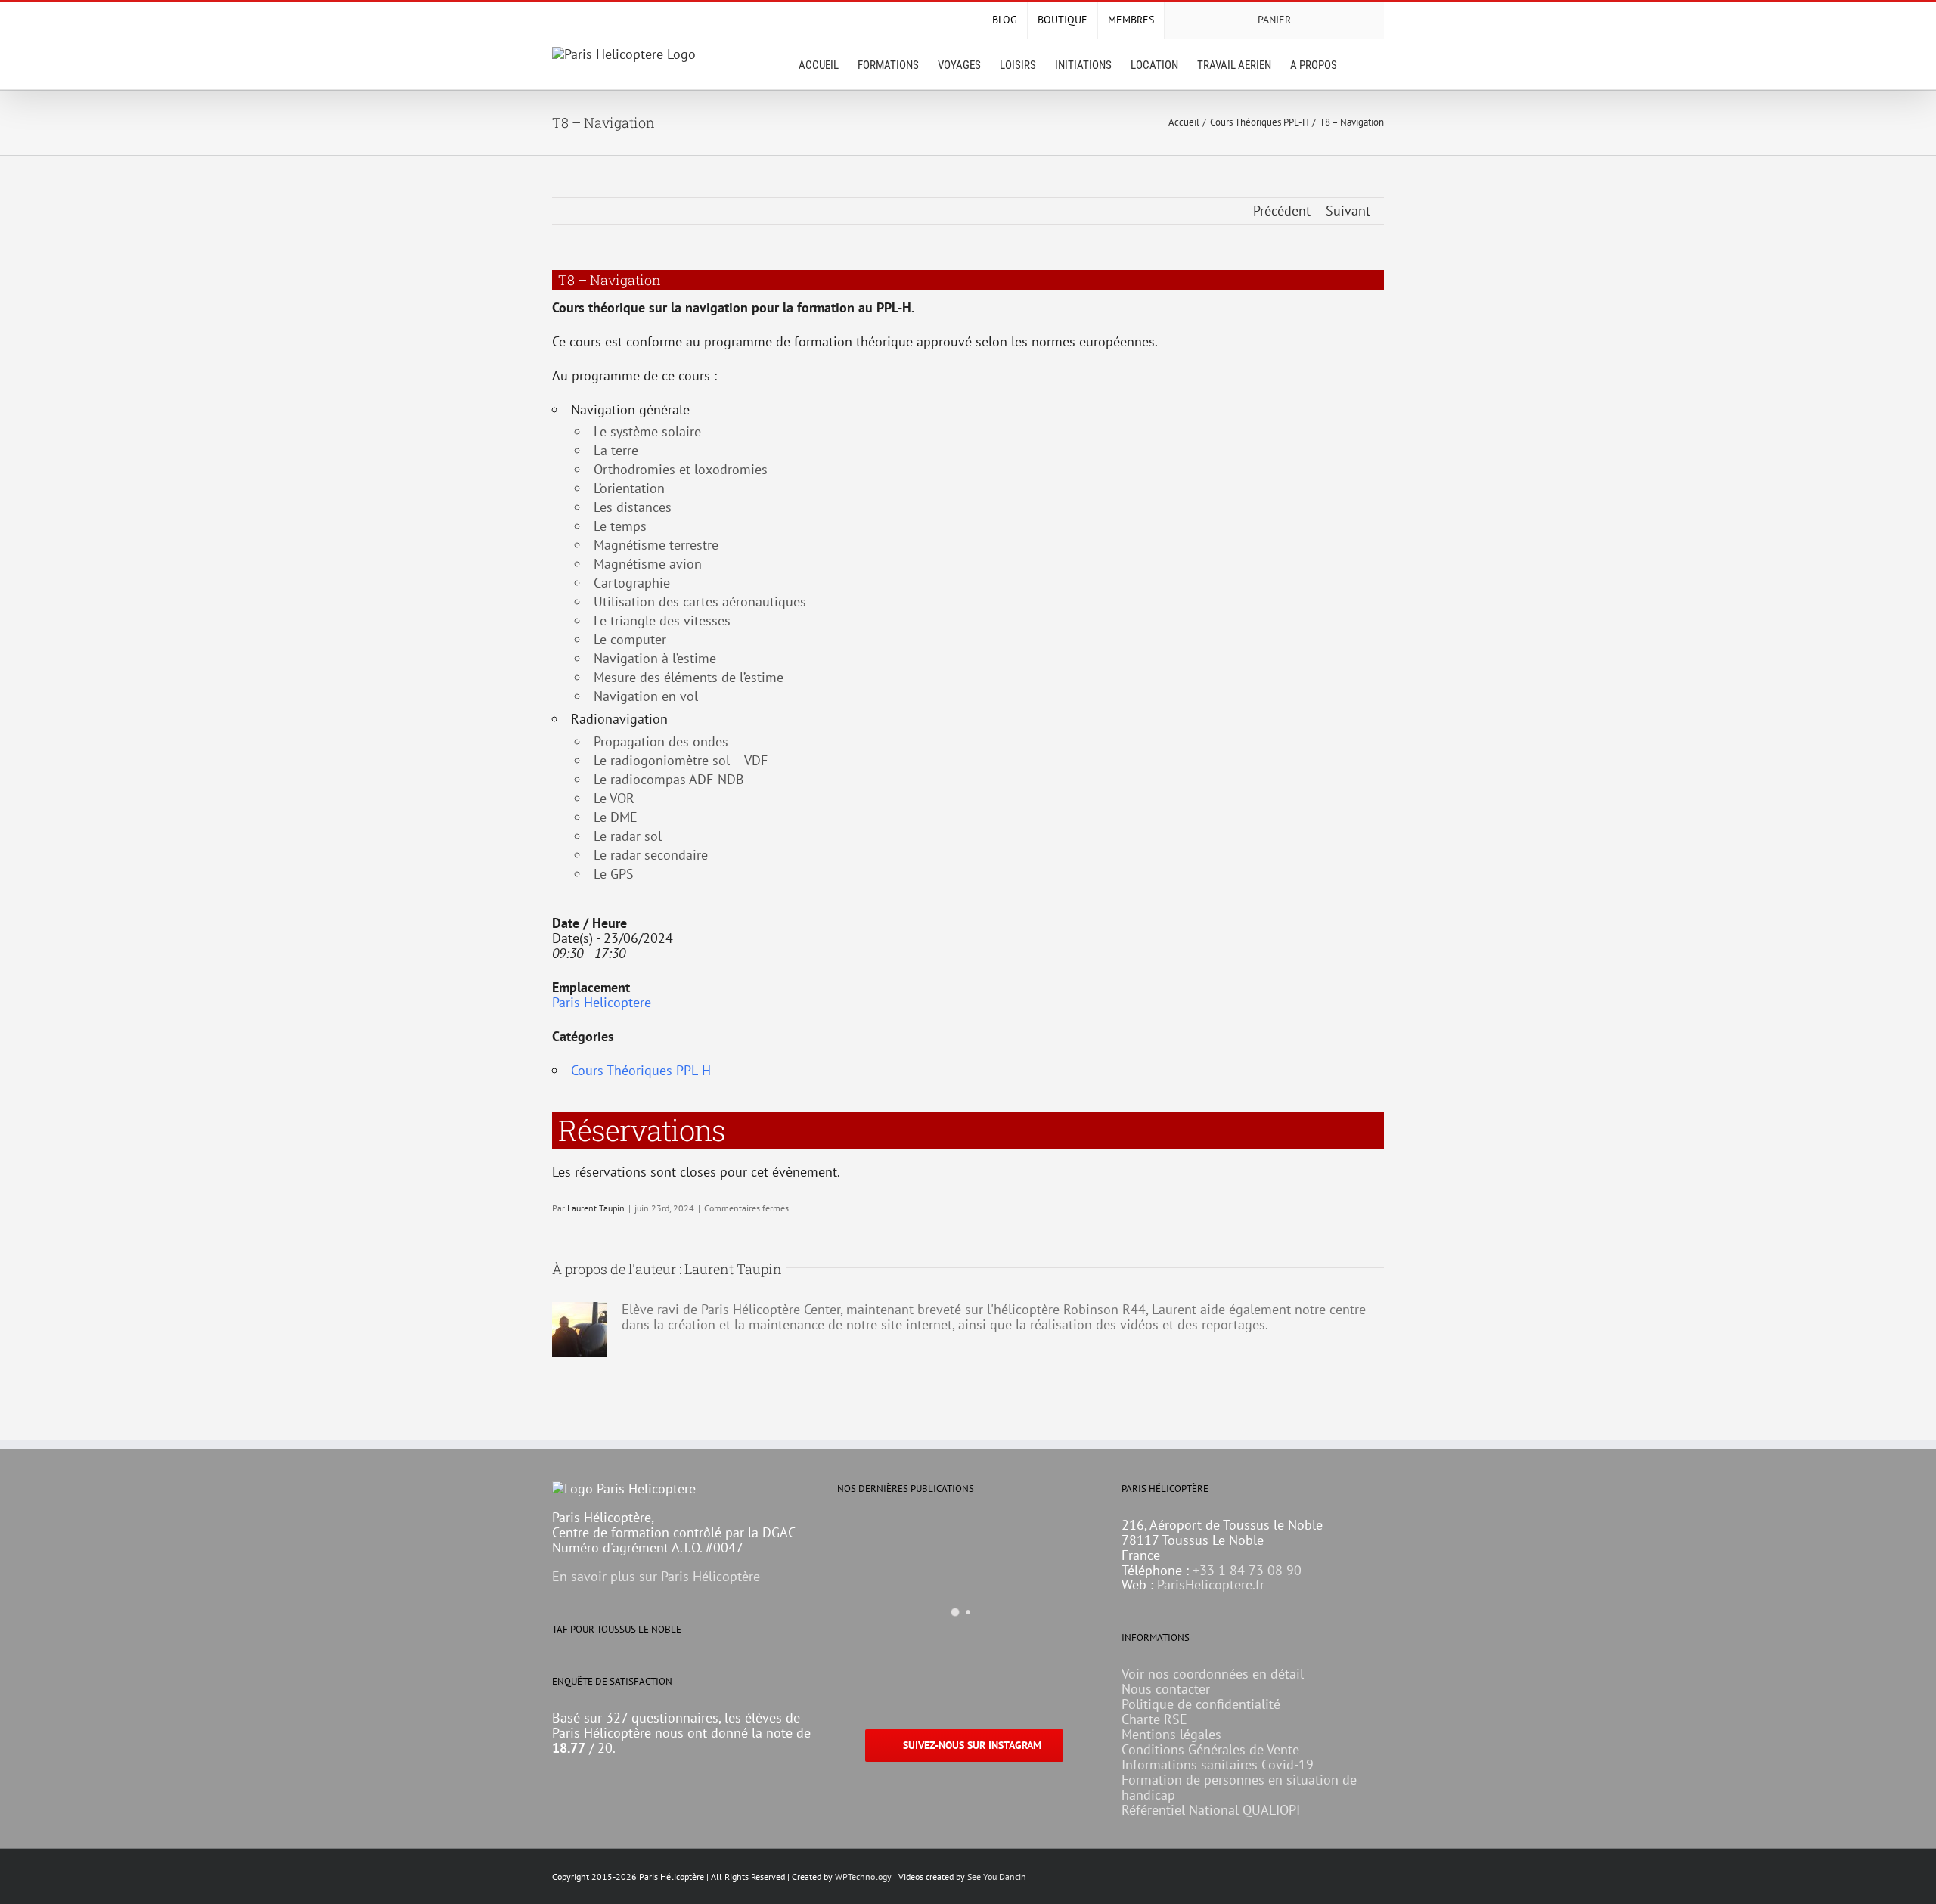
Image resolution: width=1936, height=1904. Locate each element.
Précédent (1282, 211)
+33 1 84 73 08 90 (1247, 1570)
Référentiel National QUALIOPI (1211, 1810)
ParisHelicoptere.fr (1211, 1585)
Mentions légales (1171, 1734)
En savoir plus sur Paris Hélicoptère (656, 1576)
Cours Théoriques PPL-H (641, 1070)
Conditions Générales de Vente (1210, 1749)
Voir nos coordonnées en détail (1213, 1674)
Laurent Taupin (596, 1208)
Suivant (1348, 211)
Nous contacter (1166, 1689)
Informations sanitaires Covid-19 (1218, 1764)
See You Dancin (997, 1876)
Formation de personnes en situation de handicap (1239, 1787)
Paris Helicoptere (602, 1002)
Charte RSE (1154, 1719)
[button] (1360, 64)
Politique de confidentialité (1201, 1704)
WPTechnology (863, 1876)
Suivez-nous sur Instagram (972, 1745)
